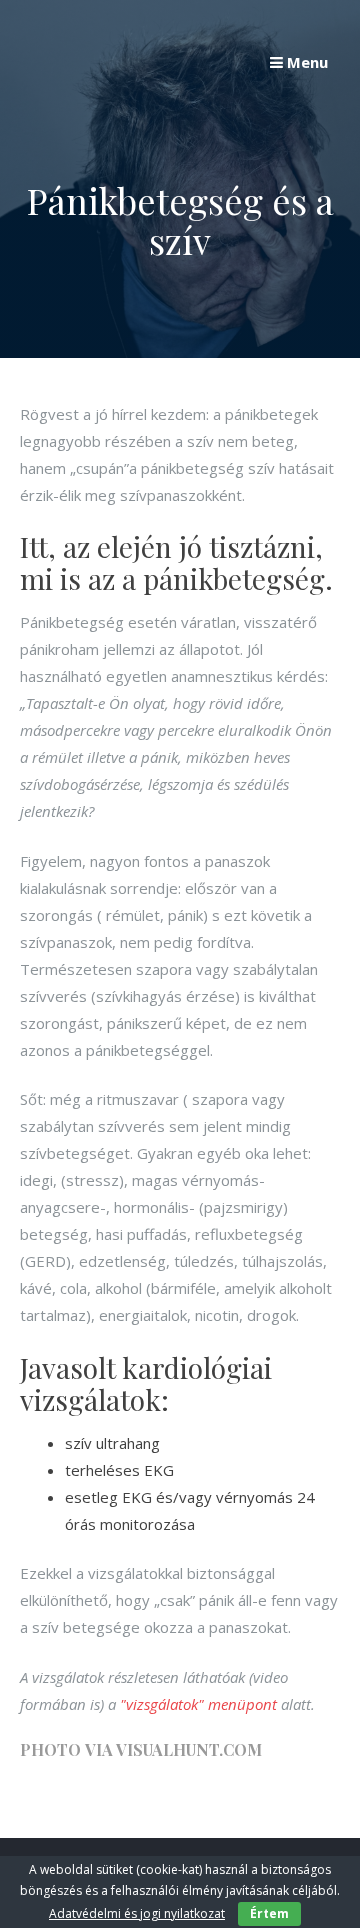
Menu (305, 62)
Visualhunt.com (189, 1749)
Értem (269, 1913)
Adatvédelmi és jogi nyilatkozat (137, 1913)
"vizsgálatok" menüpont (198, 1704)
